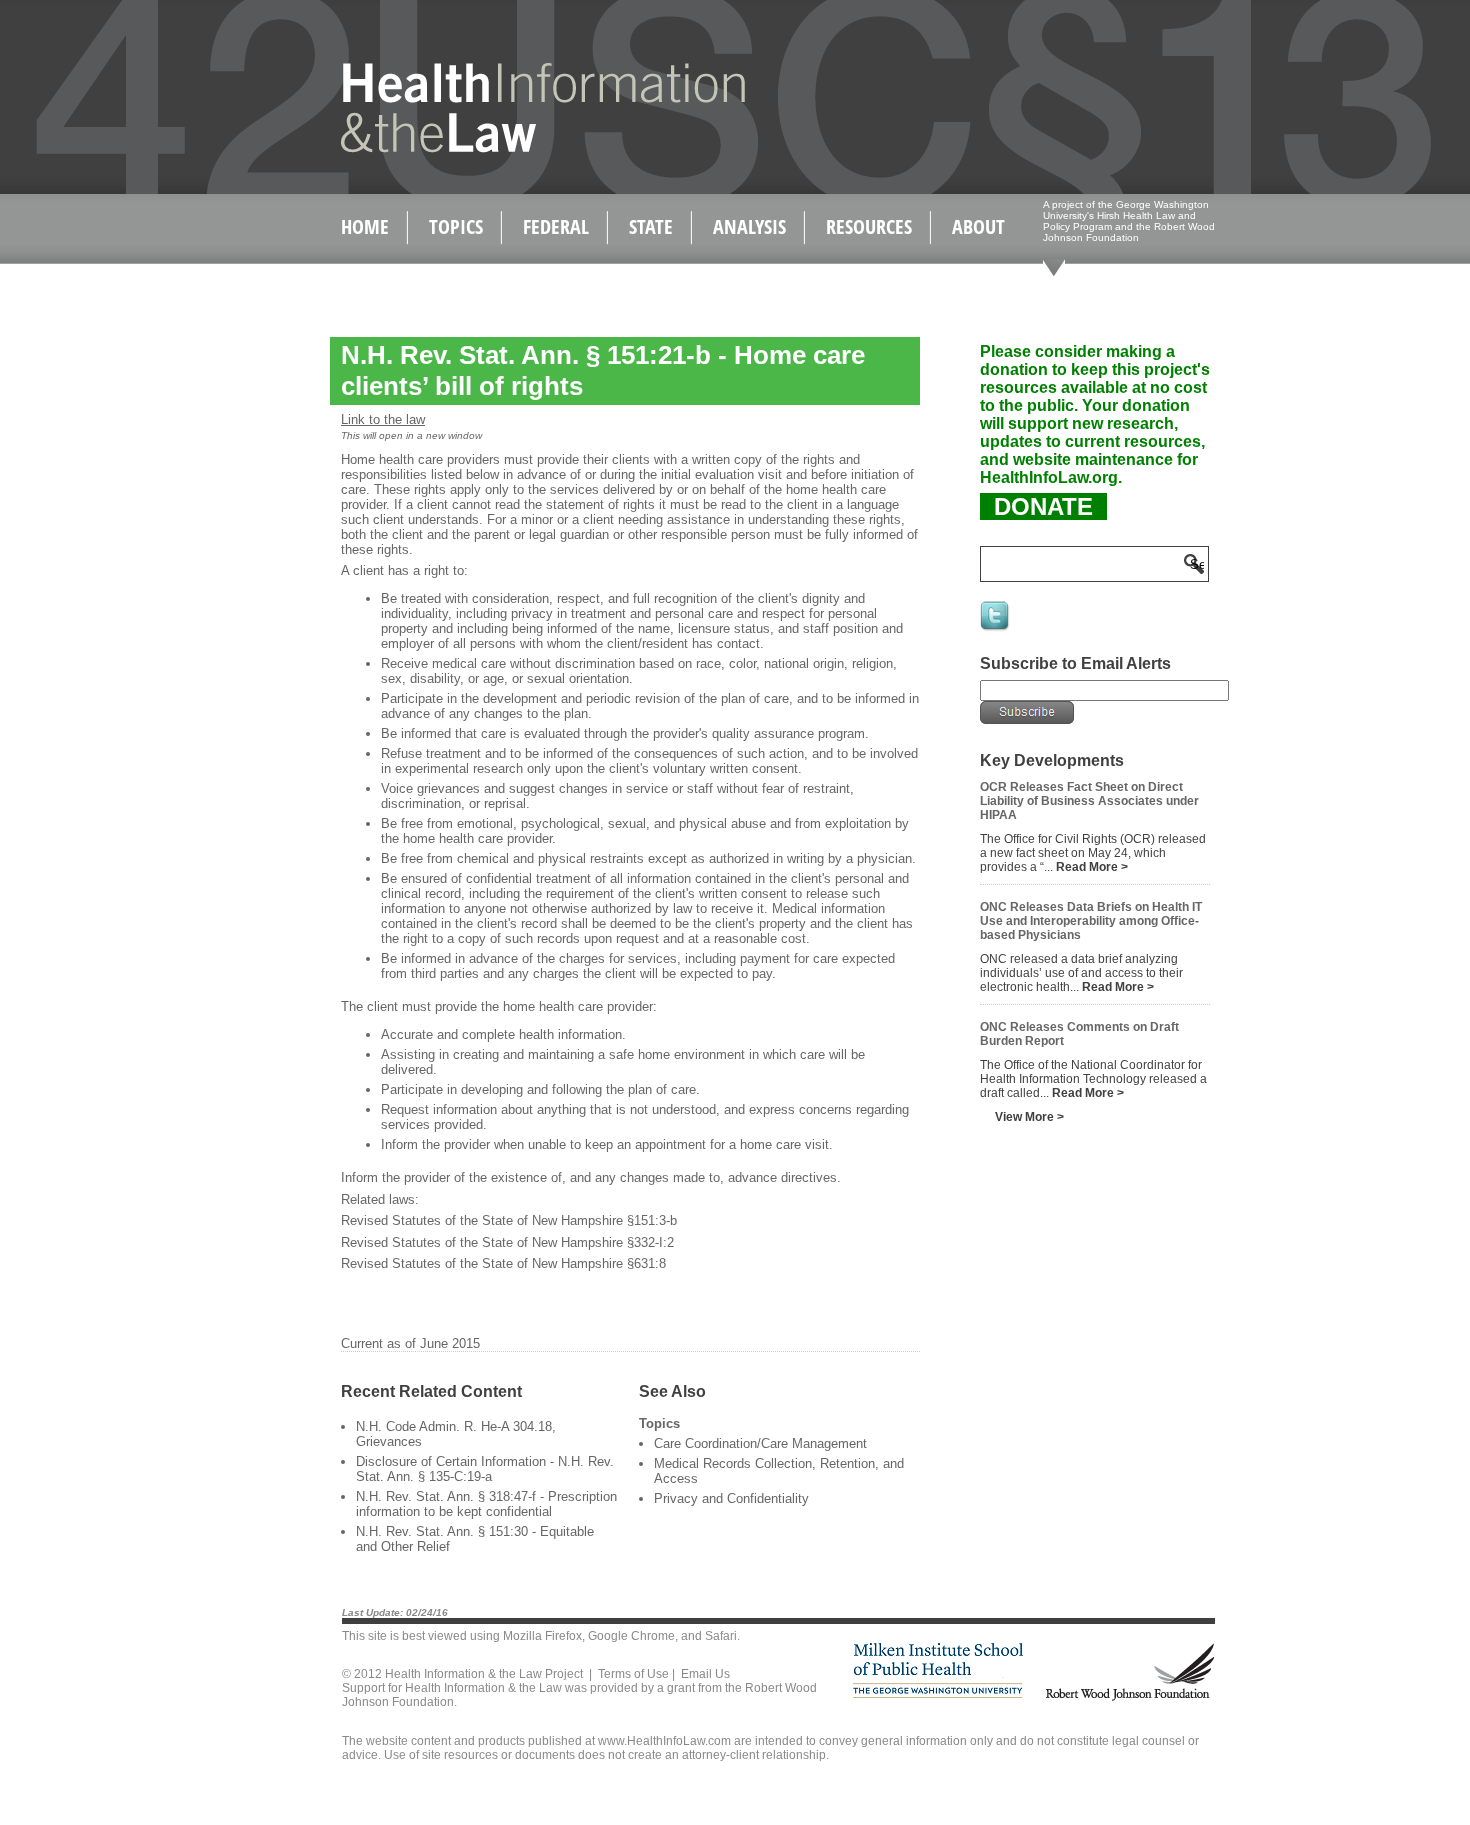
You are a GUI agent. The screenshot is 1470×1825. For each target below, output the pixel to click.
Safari (721, 1636)
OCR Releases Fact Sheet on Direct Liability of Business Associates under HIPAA (1089, 801)
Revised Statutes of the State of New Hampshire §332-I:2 (507, 1242)
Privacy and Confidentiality (731, 1498)
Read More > (1092, 867)
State (651, 226)
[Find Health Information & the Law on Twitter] (996, 629)
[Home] (500, 148)
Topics (456, 226)
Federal (556, 226)
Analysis (749, 226)
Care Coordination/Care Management (760, 1443)
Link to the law (383, 419)
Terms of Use (633, 1674)
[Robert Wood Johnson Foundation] (1129, 1697)
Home (365, 226)
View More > (1029, 1117)
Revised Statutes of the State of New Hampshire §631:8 (503, 1263)
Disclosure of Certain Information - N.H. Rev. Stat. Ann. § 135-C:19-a (485, 1469)
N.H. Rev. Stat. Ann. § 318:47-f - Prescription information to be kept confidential (486, 1504)
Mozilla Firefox (542, 1636)
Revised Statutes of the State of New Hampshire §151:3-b (509, 1220)
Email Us (705, 1674)
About (978, 226)
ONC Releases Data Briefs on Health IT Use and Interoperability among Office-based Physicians (1091, 921)
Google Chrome (631, 1636)
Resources (869, 226)
